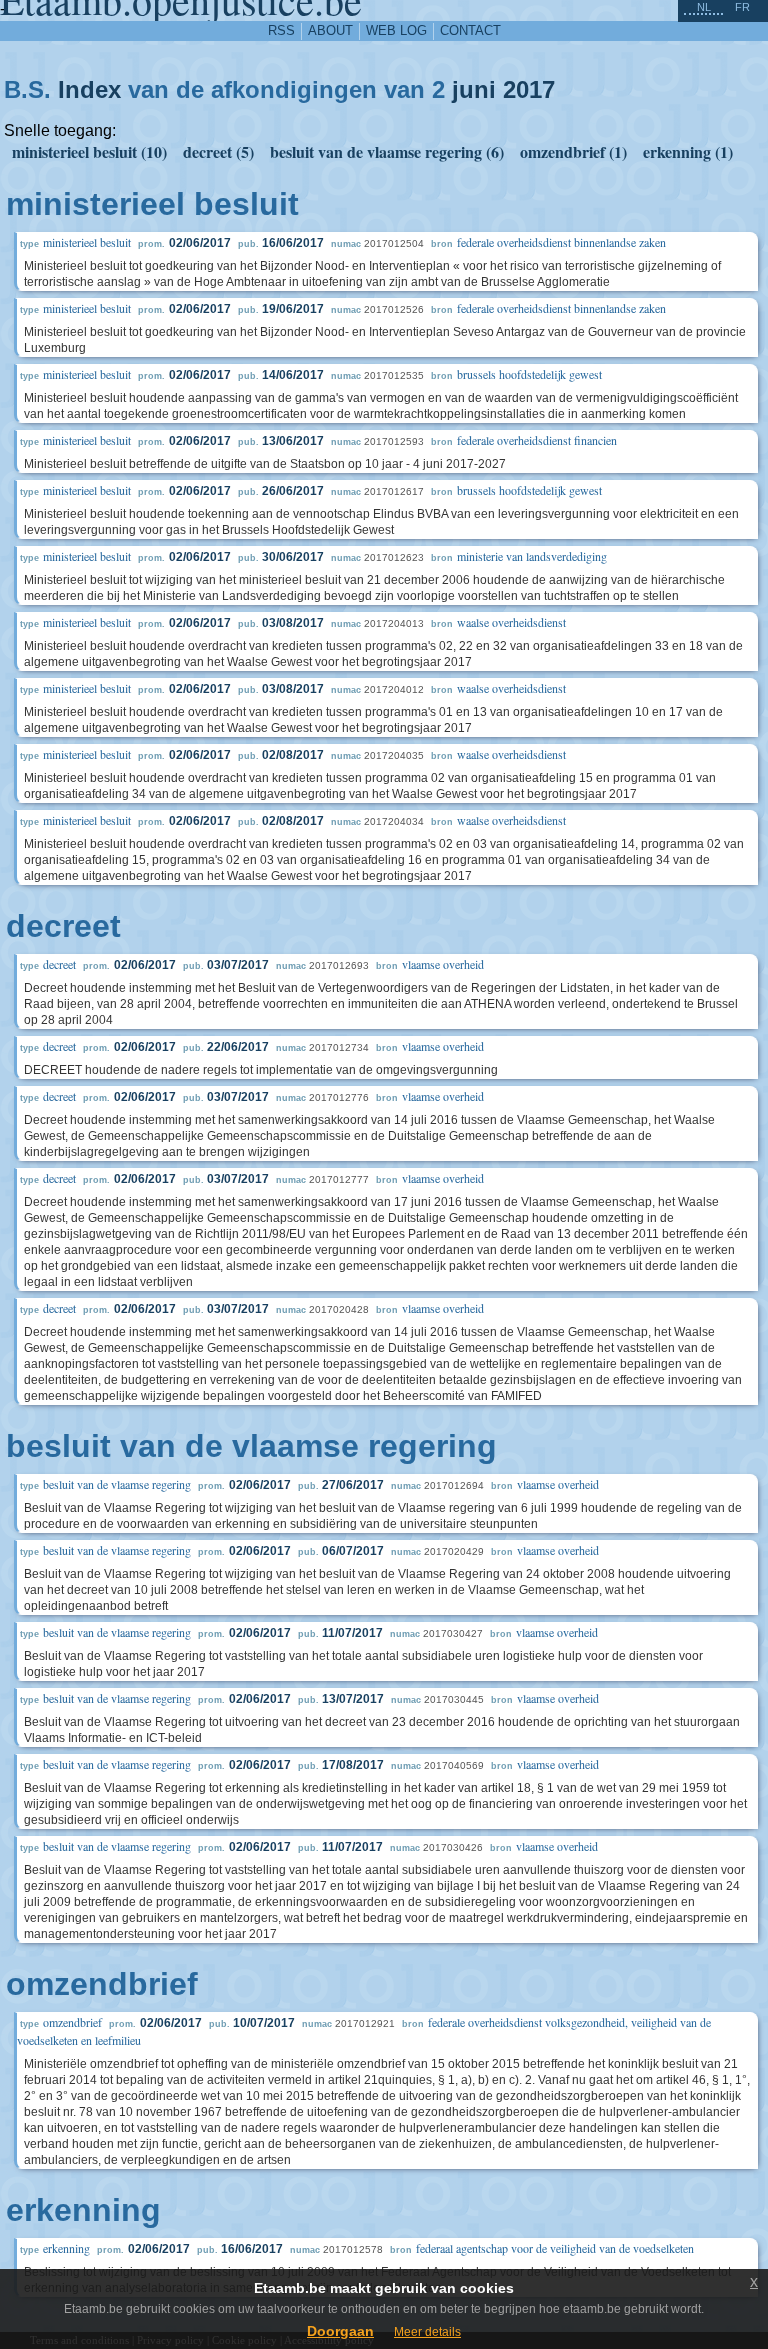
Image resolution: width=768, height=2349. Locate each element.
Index (89, 89)
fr (742, 7)
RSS (281, 30)
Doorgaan (340, 2331)
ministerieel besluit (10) (89, 151)
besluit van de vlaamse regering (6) (387, 151)
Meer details (427, 2332)
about (330, 30)
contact (470, 30)
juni (474, 89)
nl (704, 7)
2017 (529, 89)
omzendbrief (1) (573, 151)
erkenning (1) (688, 151)
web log (396, 30)
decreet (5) (218, 151)
